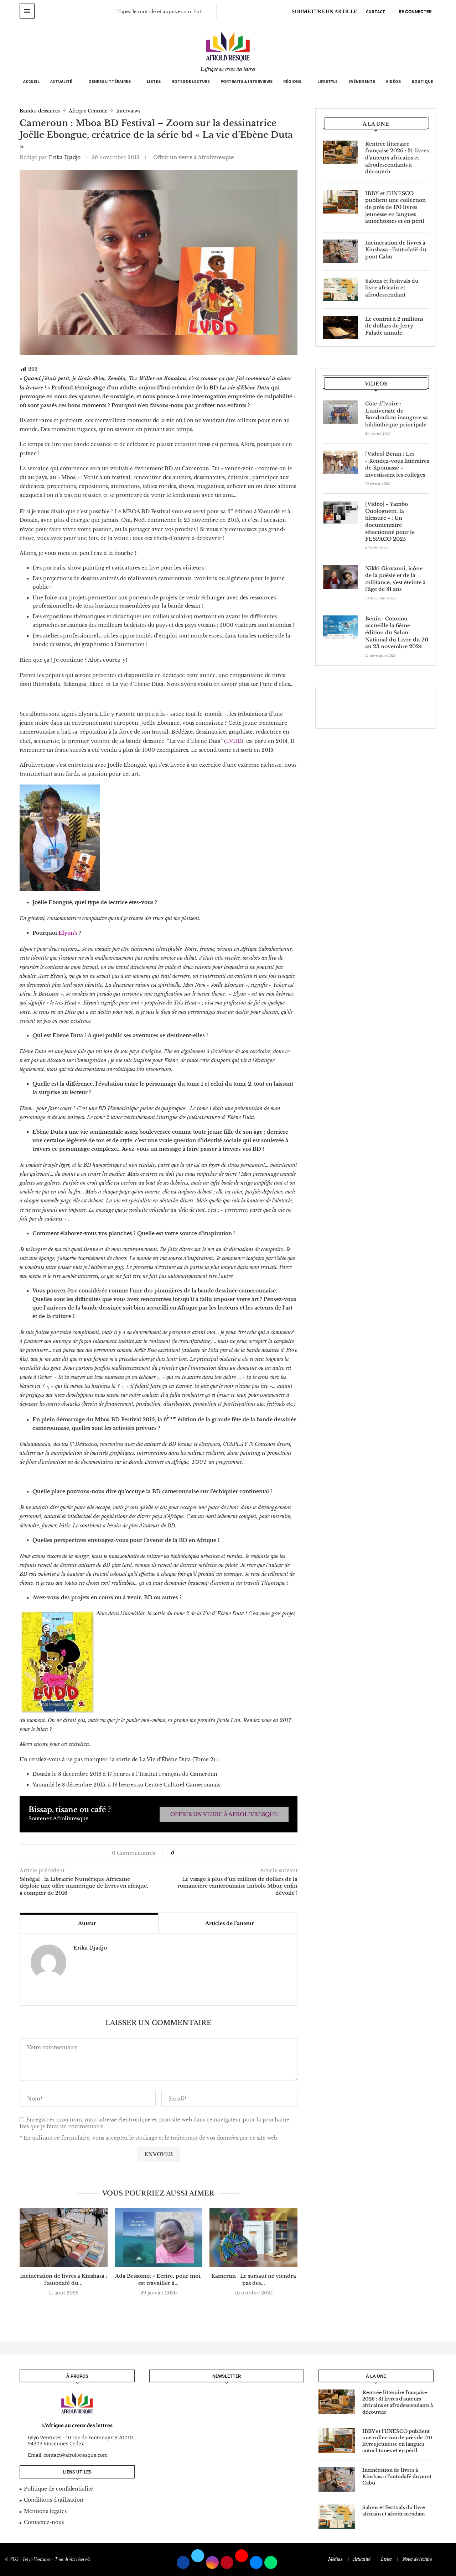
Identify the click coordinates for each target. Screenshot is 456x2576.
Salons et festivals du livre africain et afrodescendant (392, 288)
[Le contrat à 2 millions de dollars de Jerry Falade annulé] (340, 327)
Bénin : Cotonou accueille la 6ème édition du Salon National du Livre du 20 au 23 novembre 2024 (397, 633)
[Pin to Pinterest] (194, 1853)
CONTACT (375, 12)
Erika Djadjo (65, 157)
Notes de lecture (191, 81)
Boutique (422, 81)
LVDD (234, 741)
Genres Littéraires (110, 81)
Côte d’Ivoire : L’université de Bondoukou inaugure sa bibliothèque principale (397, 414)
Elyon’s (68, 933)
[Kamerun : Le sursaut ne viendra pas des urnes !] (253, 2237)
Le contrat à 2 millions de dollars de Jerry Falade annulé (394, 326)
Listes (154, 81)
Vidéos (393, 81)
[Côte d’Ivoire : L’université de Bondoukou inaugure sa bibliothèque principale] (340, 412)
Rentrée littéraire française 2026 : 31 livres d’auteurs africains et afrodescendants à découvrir (397, 158)
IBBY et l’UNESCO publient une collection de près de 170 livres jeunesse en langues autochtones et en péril (395, 207)
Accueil (31, 81)
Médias (335, 2559)
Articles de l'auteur (230, 1923)
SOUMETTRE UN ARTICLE (324, 12)
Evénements (362, 81)
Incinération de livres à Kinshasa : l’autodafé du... (64, 2279)
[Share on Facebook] (183, 1853)
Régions (292, 81)
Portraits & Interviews (247, 81)
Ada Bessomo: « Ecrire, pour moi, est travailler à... (158, 2279)
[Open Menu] (27, 11)
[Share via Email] (201, 1853)
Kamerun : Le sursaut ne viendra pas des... (254, 2279)
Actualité (61, 81)
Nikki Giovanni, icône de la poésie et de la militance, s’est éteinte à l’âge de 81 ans (395, 579)
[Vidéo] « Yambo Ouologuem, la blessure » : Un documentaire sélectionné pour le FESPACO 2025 (390, 521)
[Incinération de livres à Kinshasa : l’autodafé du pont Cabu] (64, 2237)
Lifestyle (328, 81)
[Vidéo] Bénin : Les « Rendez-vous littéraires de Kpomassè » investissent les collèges (397, 464)
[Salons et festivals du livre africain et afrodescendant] (340, 289)
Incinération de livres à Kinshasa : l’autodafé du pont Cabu (396, 250)
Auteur (87, 1923)
